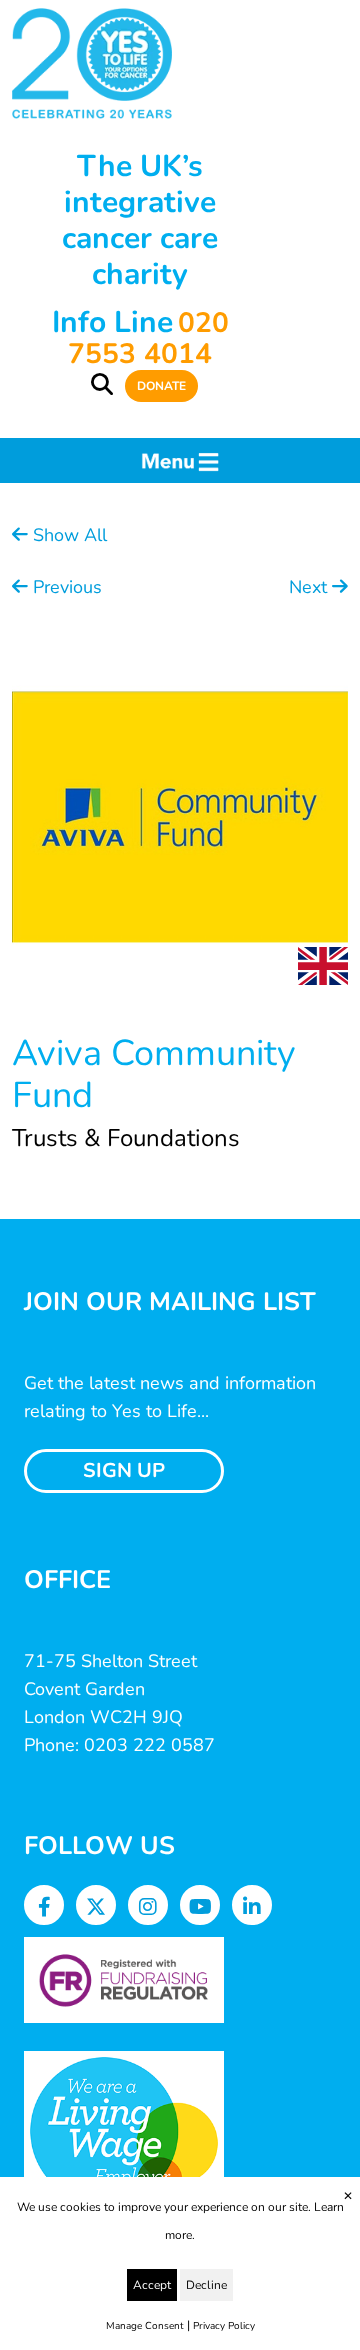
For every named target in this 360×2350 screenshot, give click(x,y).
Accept (152, 2285)
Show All (67, 535)
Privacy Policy (224, 2326)
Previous (65, 587)
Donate (161, 386)
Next (310, 587)
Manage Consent (145, 2326)
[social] (44, 1907)
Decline (206, 2285)
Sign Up (124, 1470)
